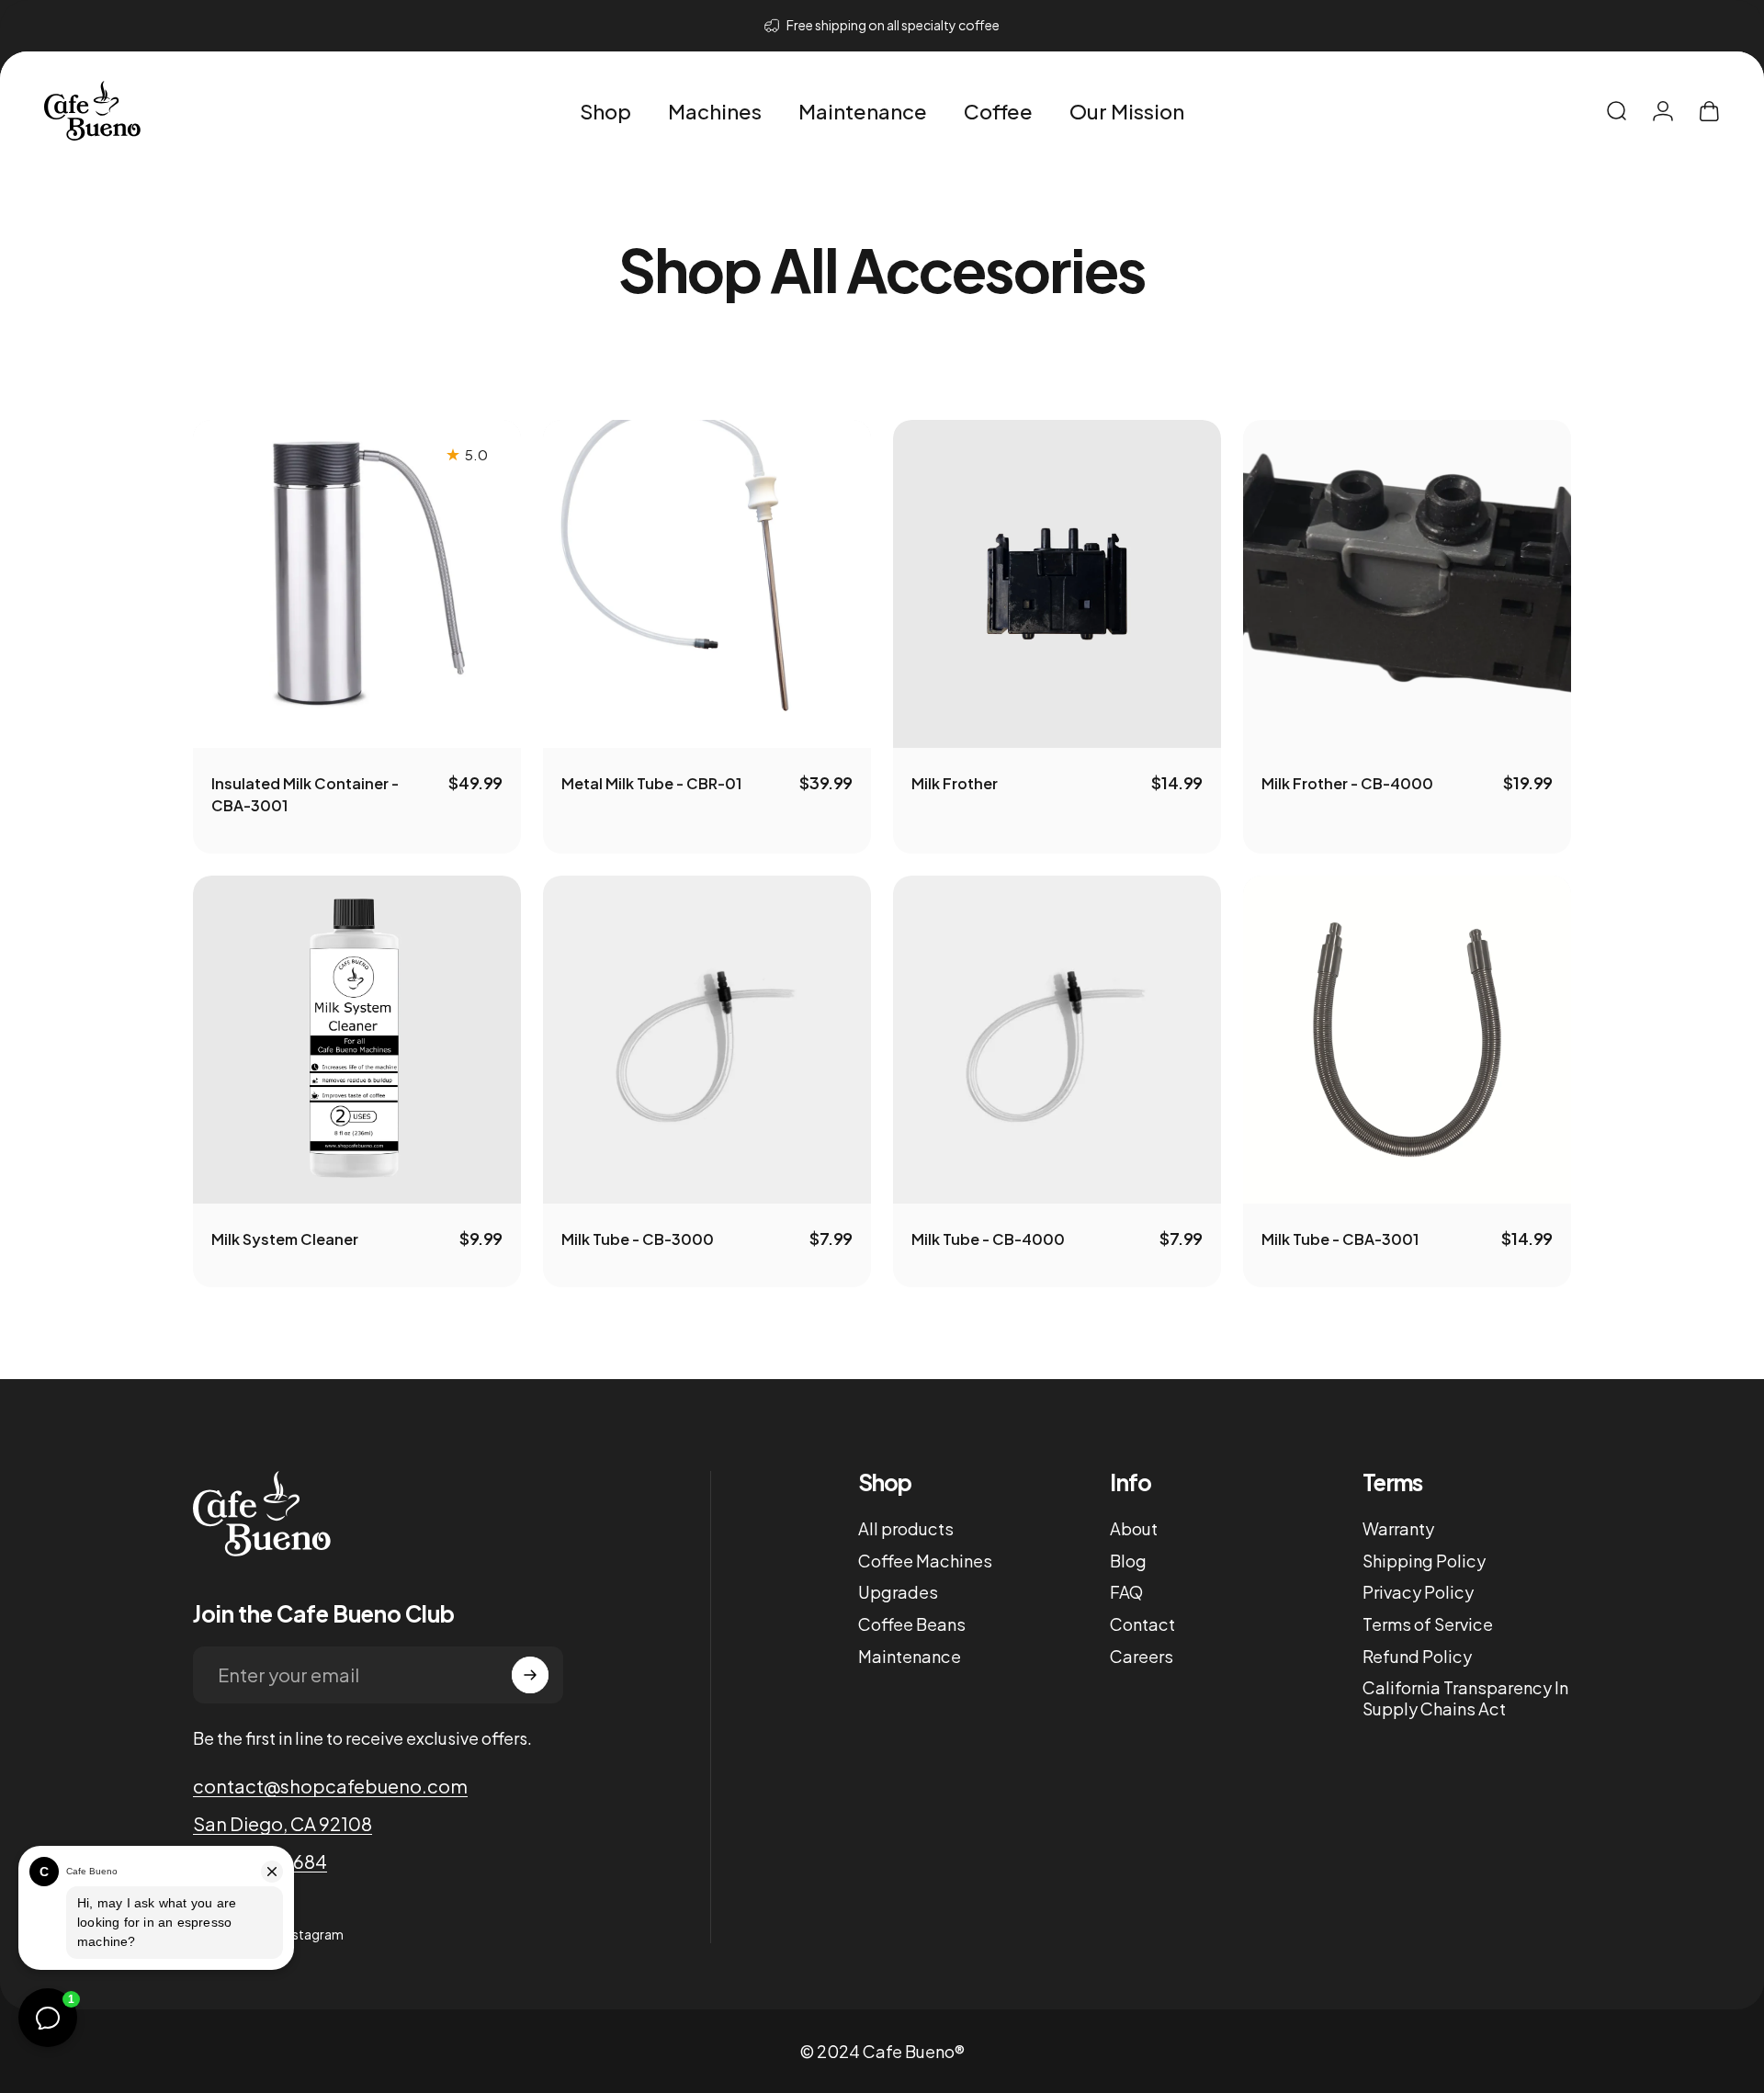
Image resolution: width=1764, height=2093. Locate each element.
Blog (1128, 1561)
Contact (1142, 1624)
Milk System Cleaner (285, 1239)
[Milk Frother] (1057, 584)
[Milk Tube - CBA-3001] (1407, 1040)
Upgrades (898, 1592)
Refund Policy (1417, 1657)
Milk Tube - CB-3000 (638, 1239)
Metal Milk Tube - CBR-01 (651, 783)
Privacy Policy (1418, 1592)
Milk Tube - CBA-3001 (1340, 1239)
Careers (1142, 1657)
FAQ (1126, 1592)
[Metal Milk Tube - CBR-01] (707, 584)
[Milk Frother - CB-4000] (1407, 584)
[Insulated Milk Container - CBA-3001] (357, 584)
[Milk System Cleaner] (357, 1040)
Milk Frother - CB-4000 (1347, 783)
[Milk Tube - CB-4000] (1057, 1040)
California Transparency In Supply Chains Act (1465, 1698)
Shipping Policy (1424, 1561)
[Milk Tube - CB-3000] (707, 1040)
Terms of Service (1428, 1624)
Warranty (1398, 1529)
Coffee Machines (925, 1561)
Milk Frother (955, 783)
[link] (283, 1823)
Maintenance (910, 1657)
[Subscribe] (530, 1675)
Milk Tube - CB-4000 (988, 1239)
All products (906, 1529)
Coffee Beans (912, 1624)
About (1134, 1529)
